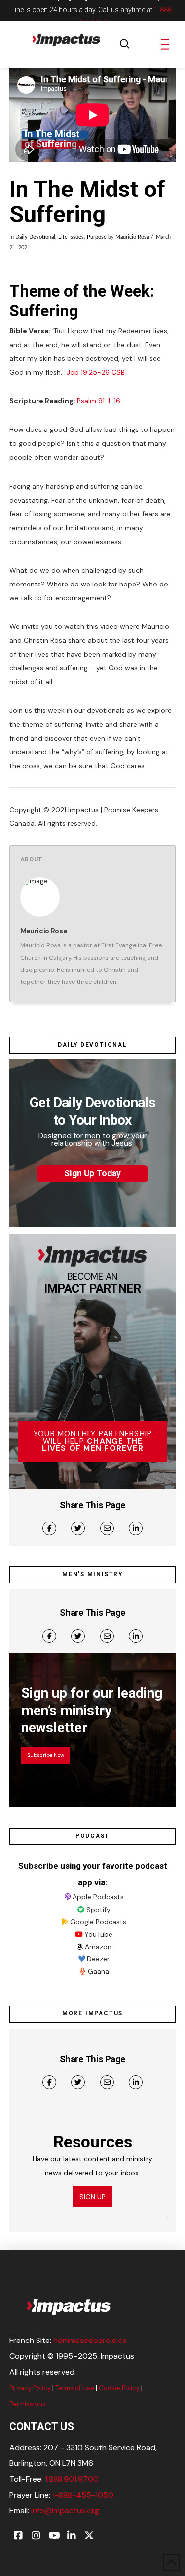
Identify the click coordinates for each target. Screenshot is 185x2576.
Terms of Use (75, 2388)
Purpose (97, 237)
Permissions (28, 2404)
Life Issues (71, 237)
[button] (125, 44)
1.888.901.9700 (72, 2479)
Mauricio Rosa (132, 237)
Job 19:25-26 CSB (96, 372)
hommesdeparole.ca (90, 2340)
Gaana (98, 1971)
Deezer (98, 1959)
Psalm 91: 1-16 (99, 401)
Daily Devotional (35, 237)
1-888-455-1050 (83, 2495)
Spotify (98, 1910)
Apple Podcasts (98, 1897)
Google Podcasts (98, 1922)
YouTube (98, 1934)
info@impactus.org (65, 2511)
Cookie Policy (119, 2388)
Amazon (98, 1947)
